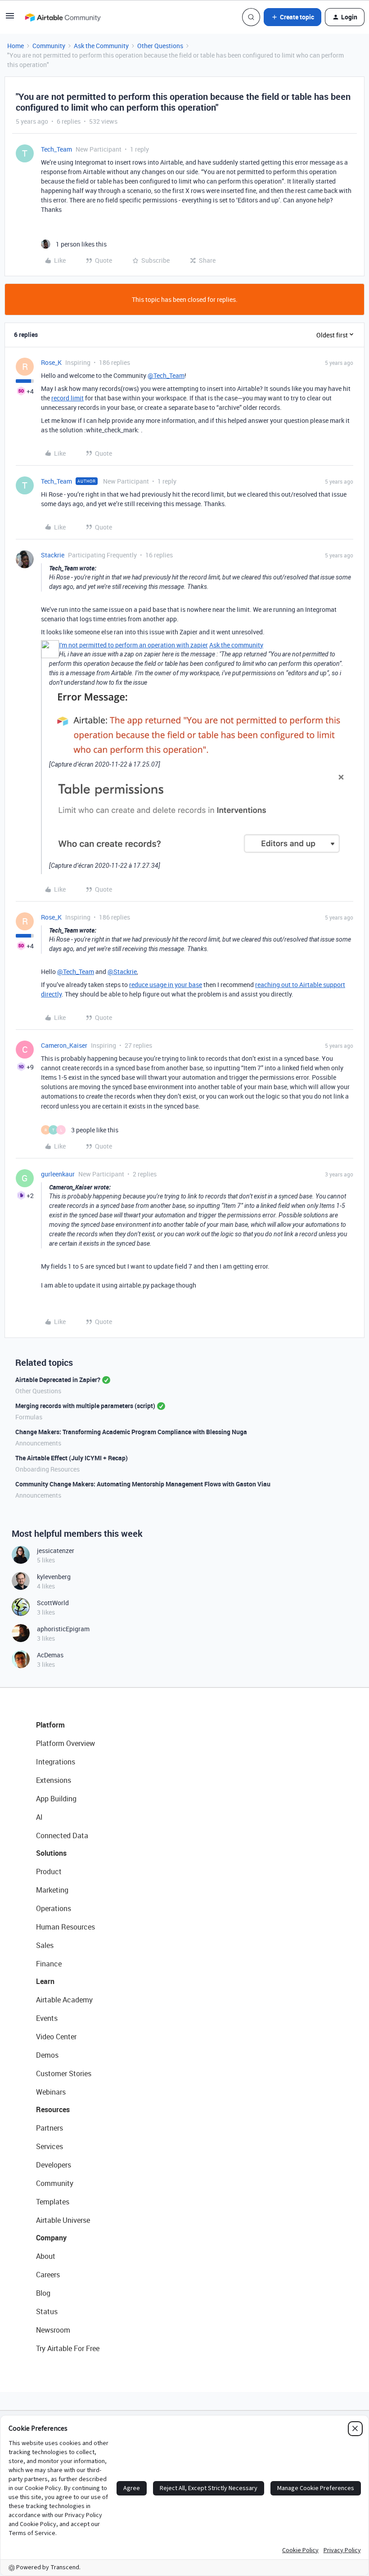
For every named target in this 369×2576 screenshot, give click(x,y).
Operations (54, 1908)
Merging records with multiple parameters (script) (85, 1406)
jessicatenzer (56, 1551)
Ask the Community (101, 46)
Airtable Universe (63, 2220)
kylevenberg (54, 1577)
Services (49, 2146)
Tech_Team (56, 149)
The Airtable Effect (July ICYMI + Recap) (72, 1458)
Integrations (56, 1762)
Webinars (51, 2092)
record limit (67, 398)
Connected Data (62, 1836)
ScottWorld (53, 1603)
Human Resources (65, 1927)
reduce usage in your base (166, 985)
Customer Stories (64, 2073)
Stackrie (53, 555)
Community (49, 46)
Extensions (54, 1780)
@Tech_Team (166, 375)
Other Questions (160, 46)
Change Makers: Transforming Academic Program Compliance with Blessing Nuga (131, 1432)
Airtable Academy (64, 2000)
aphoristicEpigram (63, 1629)
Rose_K (51, 362)
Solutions (51, 1853)
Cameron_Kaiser (64, 1045)
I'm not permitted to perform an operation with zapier (133, 645)
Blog (43, 2293)
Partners (49, 2128)
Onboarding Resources (47, 1469)
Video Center (56, 2037)
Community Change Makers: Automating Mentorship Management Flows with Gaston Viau (143, 1484)
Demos (47, 2055)
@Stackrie (122, 972)
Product (49, 1871)
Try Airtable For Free (68, 2348)
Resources (53, 2109)
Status (47, 2311)
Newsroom (53, 2330)
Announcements (38, 1443)
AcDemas (50, 1655)
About (46, 2256)
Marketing (52, 1890)
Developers (54, 2165)
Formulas (29, 1417)
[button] (10, 19)
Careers (48, 2275)
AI (39, 1817)
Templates (53, 2202)
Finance (49, 1964)
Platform (50, 1725)
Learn (45, 1981)
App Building (56, 1799)
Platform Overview (65, 1743)
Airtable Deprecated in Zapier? (58, 1380)
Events (47, 2018)
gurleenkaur (58, 1174)
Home (16, 46)
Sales (45, 1945)
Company (51, 2238)
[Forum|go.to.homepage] (63, 17)
